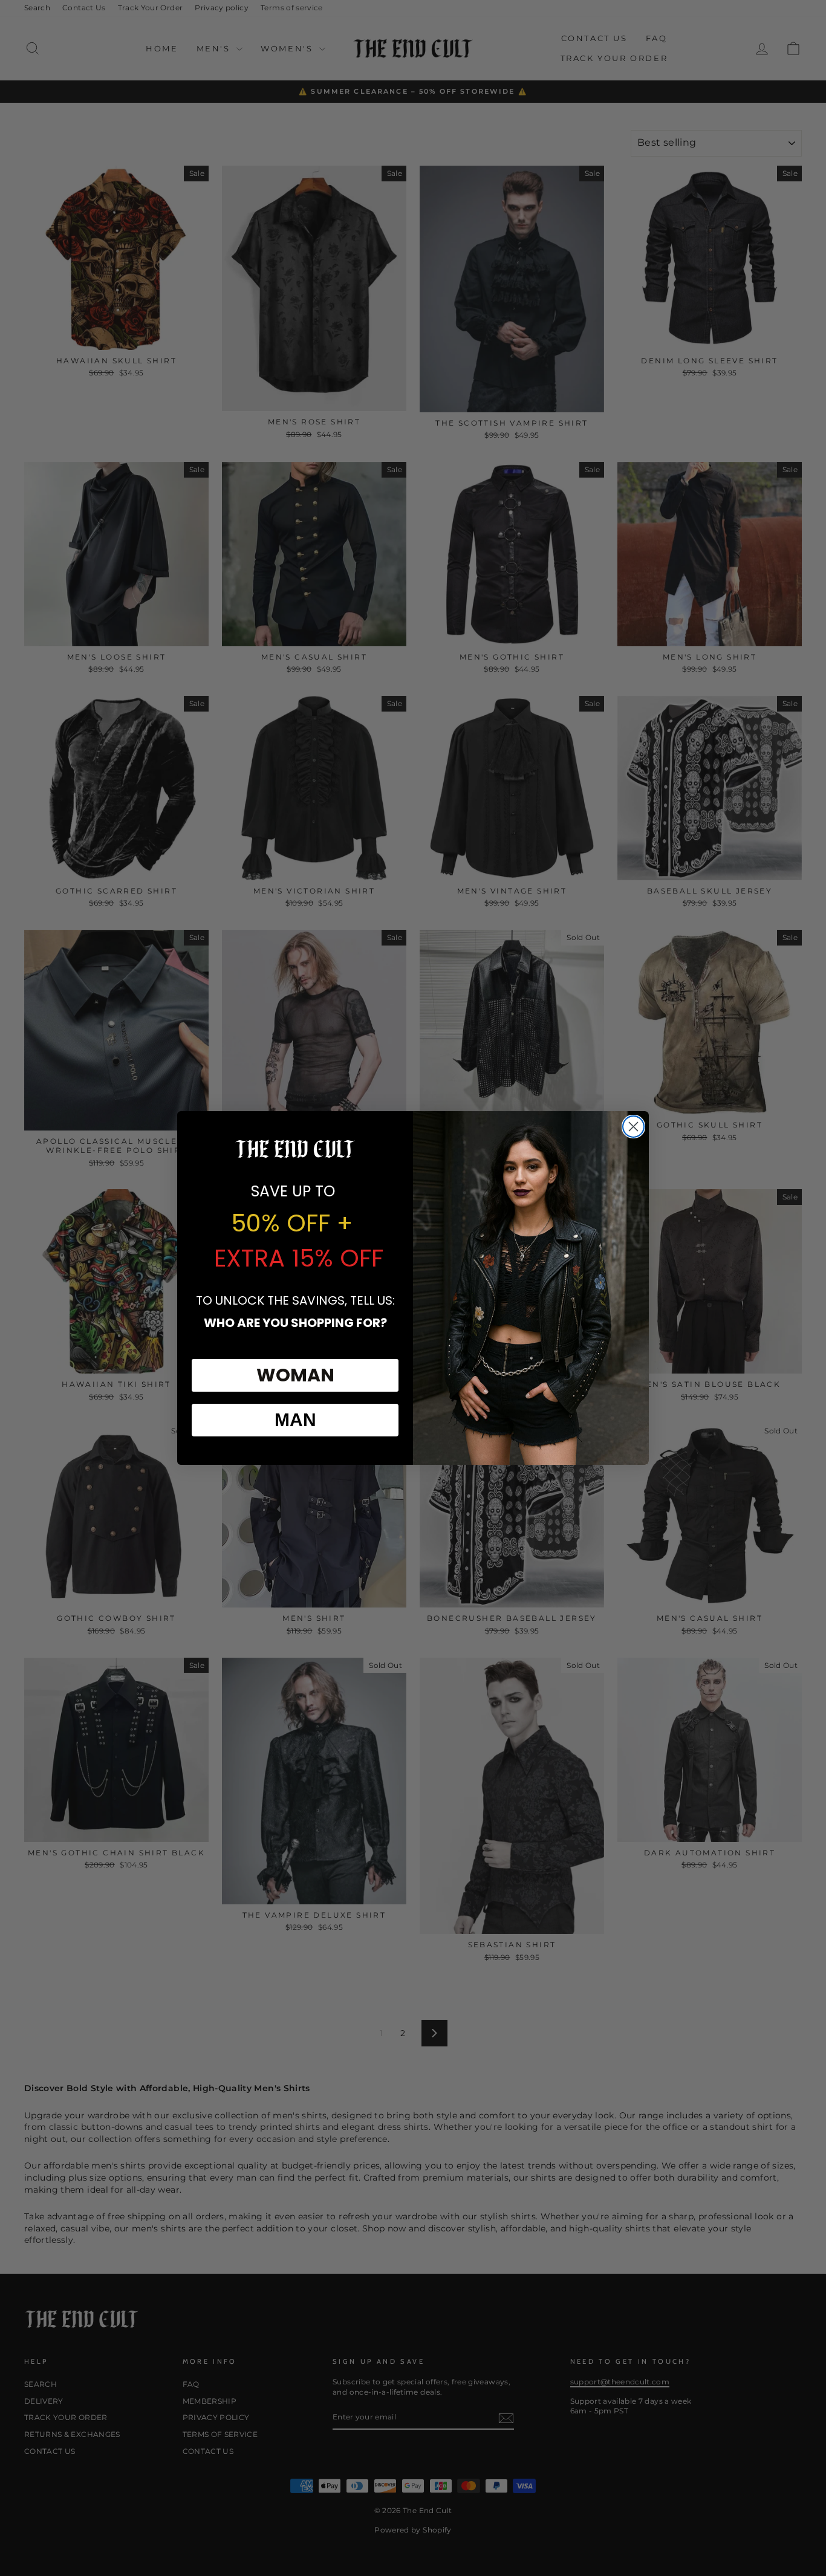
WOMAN (295, 1375)
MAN (295, 1420)
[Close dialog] (633, 1127)
